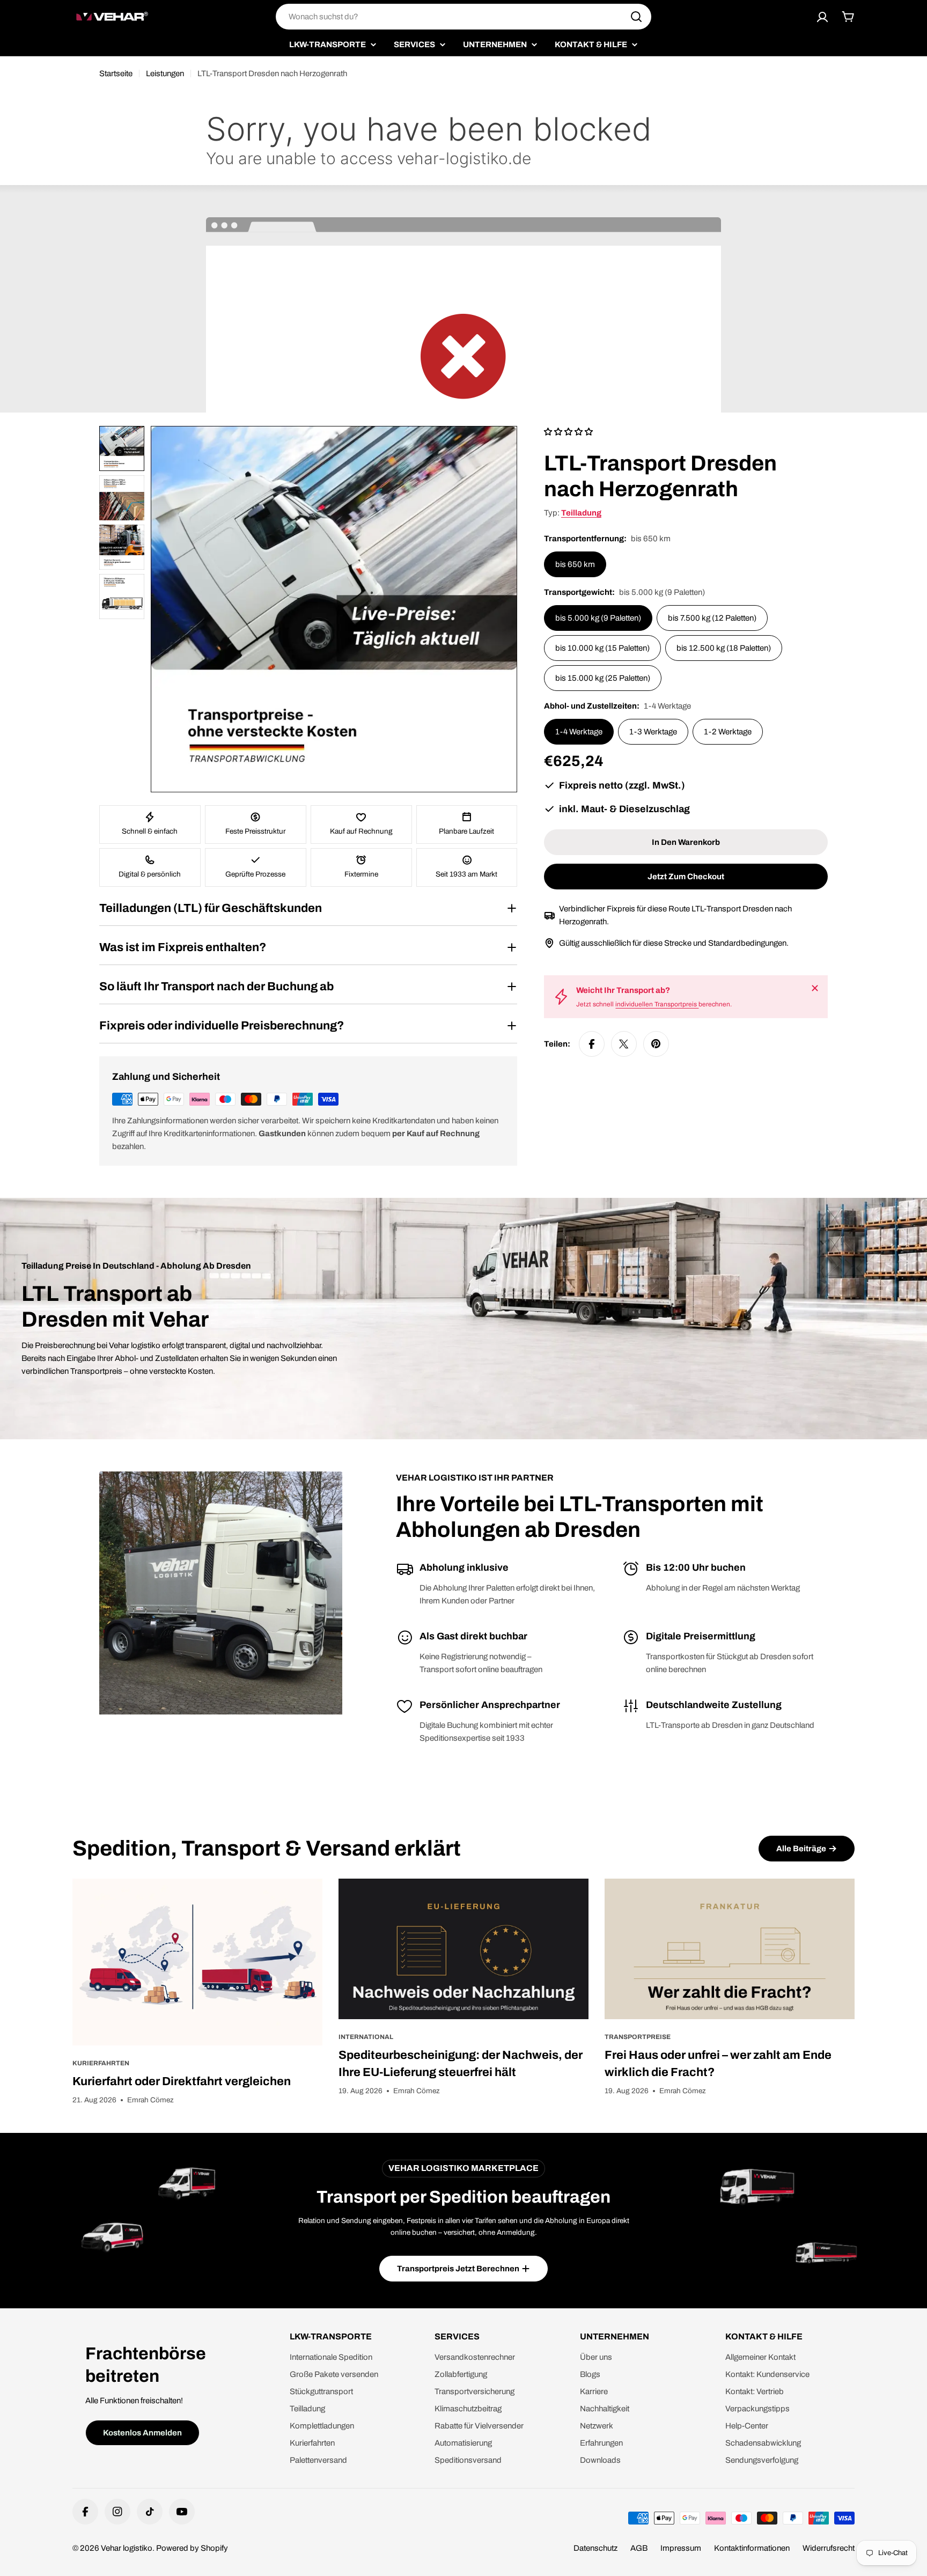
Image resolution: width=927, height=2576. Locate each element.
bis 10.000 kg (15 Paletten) (602, 648)
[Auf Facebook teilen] (592, 1044)
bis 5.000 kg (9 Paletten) (598, 618)
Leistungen (165, 73)
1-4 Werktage (579, 732)
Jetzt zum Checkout (686, 877)
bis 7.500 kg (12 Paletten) (712, 618)
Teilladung (581, 513)
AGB (639, 2548)
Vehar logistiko (127, 2548)
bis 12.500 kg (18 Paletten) (724, 648)
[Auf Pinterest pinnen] (656, 1044)
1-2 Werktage (728, 732)
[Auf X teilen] (624, 1044)
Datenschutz (595, 2548)
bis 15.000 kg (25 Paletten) (603, 678)
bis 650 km (575, 564)
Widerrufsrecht (829, 2548)
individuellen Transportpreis (657, 1004)
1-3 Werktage (653, 732)
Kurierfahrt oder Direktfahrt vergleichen (182, 2081)
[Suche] (636, 17)
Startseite (116, 73)
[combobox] (464, 17)
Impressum (681, 2548)
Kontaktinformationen (752, 2548)
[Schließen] (815, 988)
